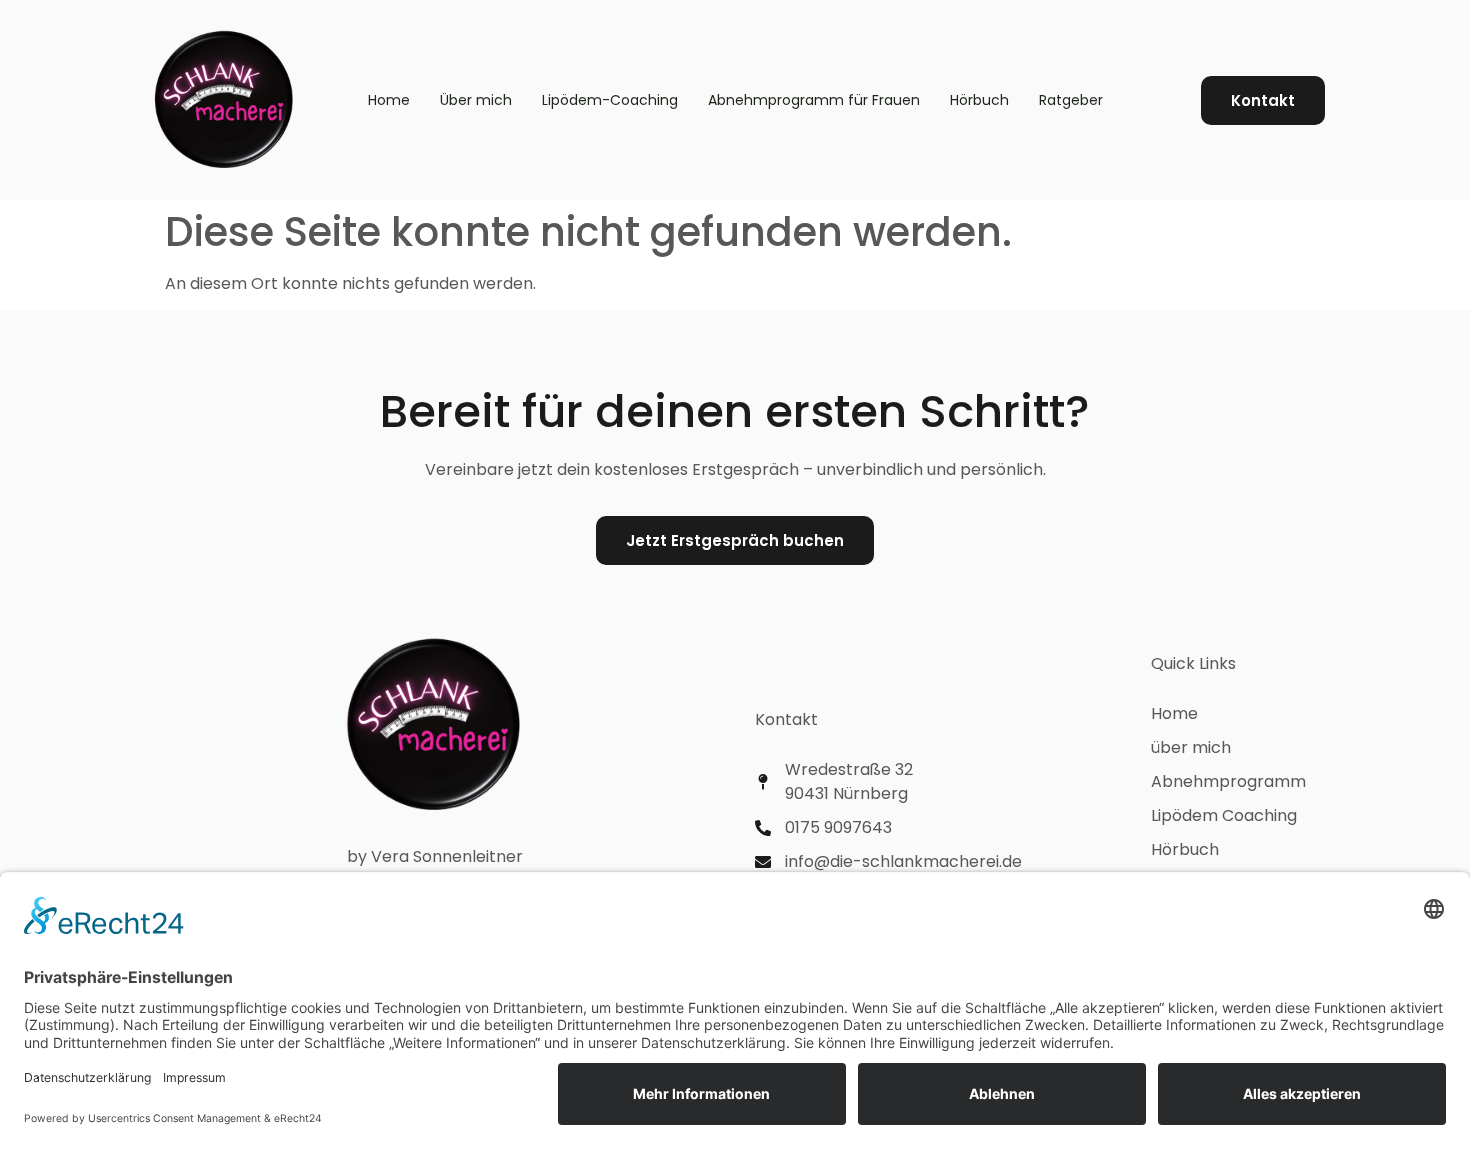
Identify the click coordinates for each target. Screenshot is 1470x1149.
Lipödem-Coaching (610, 100)
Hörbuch (979, 100)
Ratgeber (1071, 100)
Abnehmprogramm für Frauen (814, 100)
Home (389, 100)
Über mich (476, 100)
